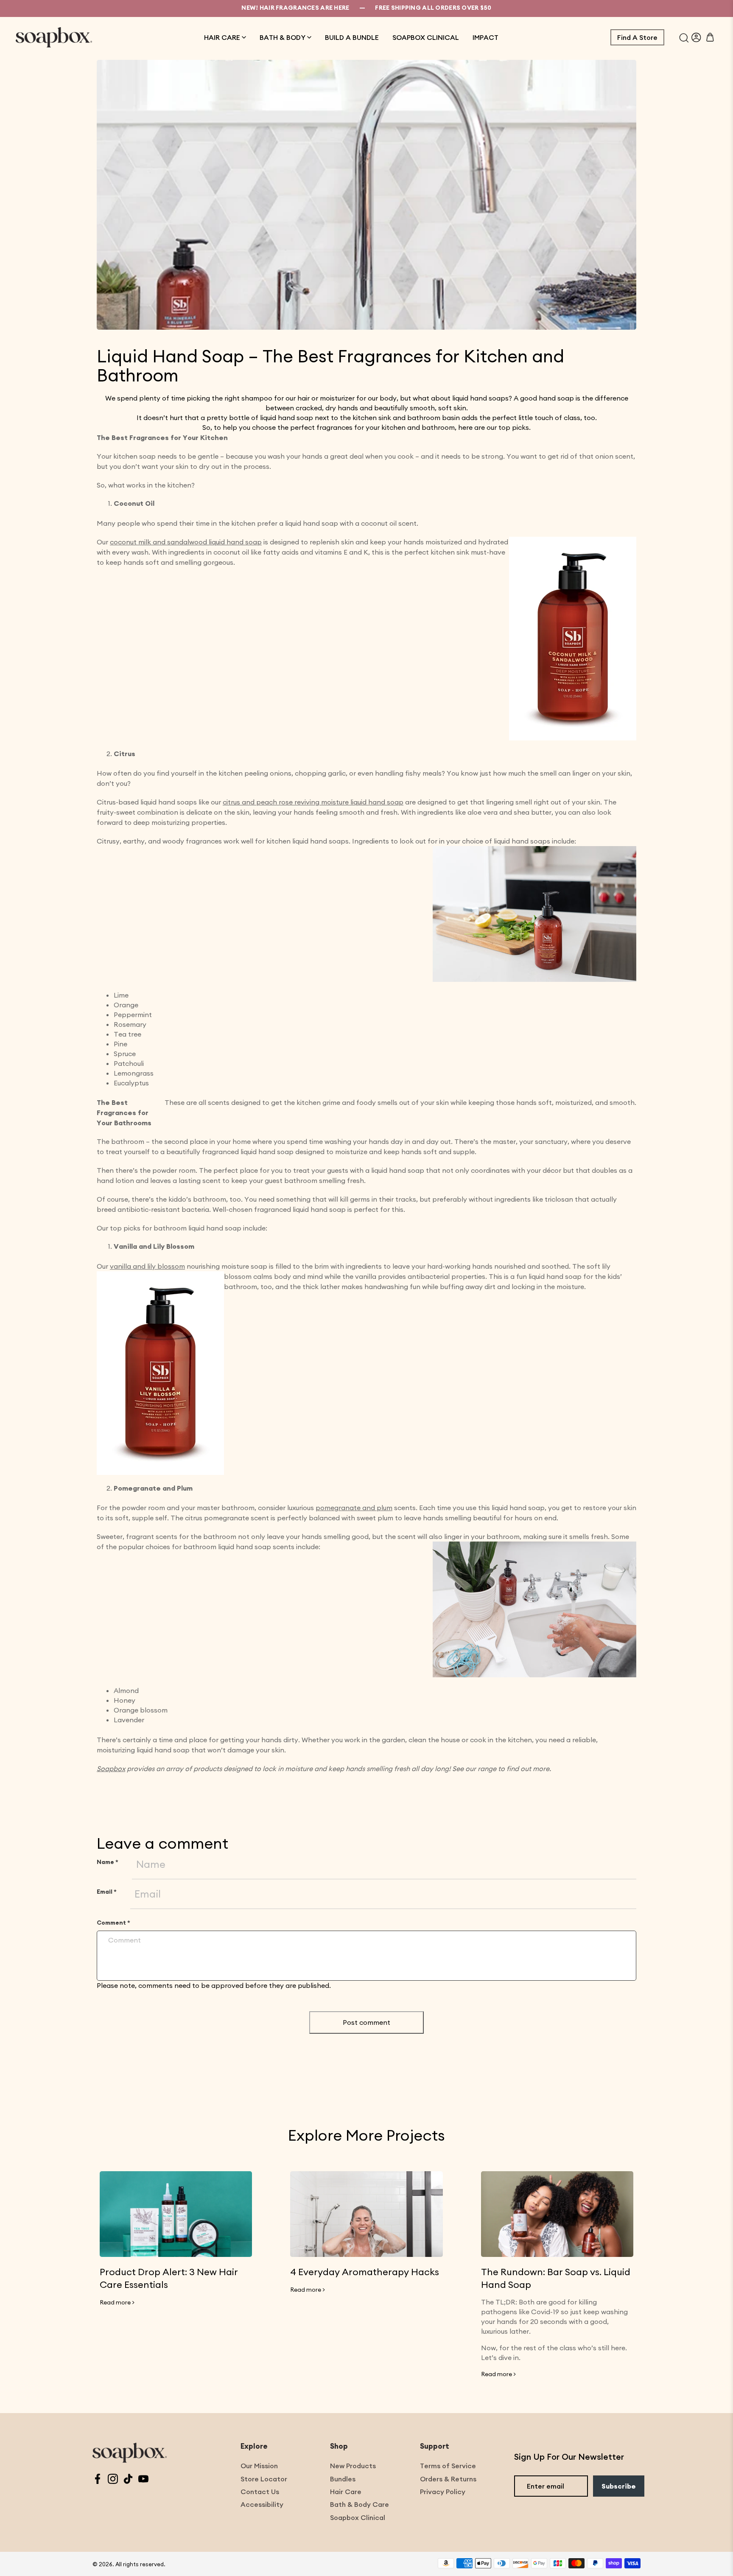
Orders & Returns (448, 2479)
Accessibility (262, 2504)
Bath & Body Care (360, 2504)
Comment (113, 1923)
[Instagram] (113, 2480)
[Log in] (696, 37)
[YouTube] (143, 2480)
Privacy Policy (443, 2492)
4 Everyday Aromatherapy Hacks (365, 2272)
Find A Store (637, 37)
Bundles (343, 2479)
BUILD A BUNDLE (352, 37)
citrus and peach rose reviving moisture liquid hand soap (313, 802)
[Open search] (684, 37)
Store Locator (264, 2479)
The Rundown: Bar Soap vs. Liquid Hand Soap (556, 2278)
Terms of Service (448, 2466)
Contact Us (260, 2492)
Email (107, 1892)
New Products (353, 2466)
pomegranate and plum (354, 1508)
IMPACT (485, 37)
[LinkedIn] (128, 2480)
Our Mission (259, 2466)
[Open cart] (710, 37)
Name (108, 1862)
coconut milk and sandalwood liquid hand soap (186, 542)
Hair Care (346, 2492)
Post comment (366, 2022)
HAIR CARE (222, 37)
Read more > (117, 2302)
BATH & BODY (283, 37)
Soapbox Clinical (358, 2517)
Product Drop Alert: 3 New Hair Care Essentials (169, 2278)
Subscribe (619, 2486)
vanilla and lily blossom (147, 1266)
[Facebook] (98, 2480)
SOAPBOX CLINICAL (426, 37)
